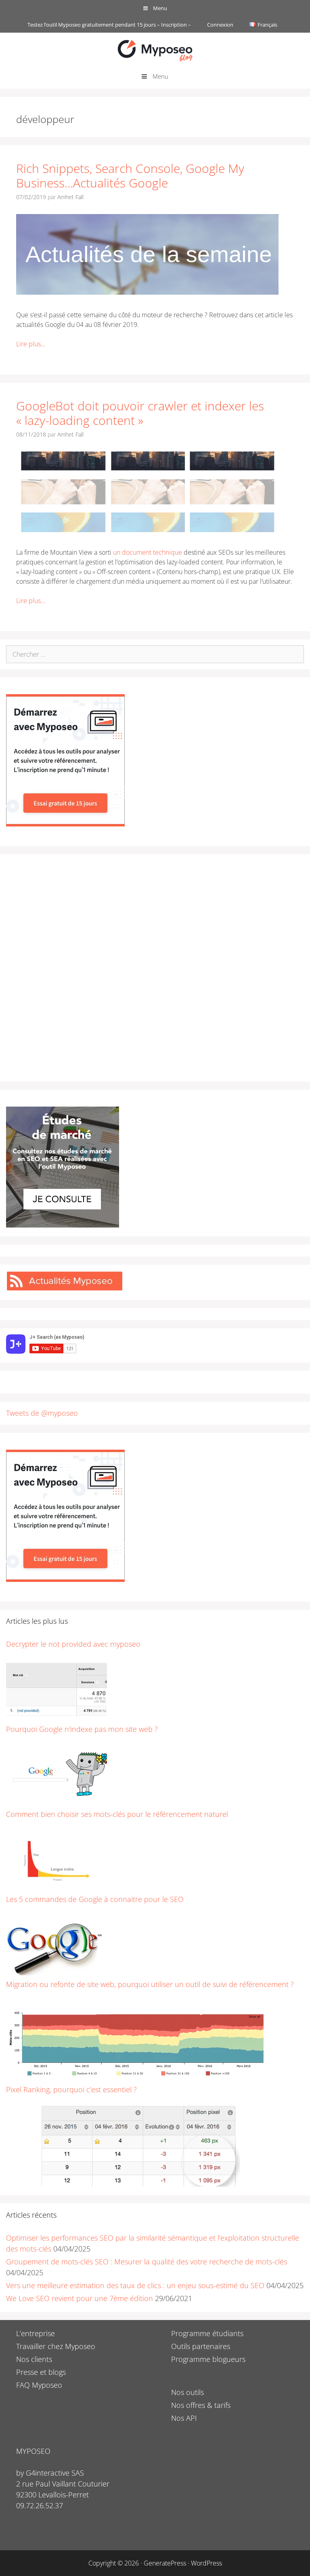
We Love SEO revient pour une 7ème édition (80, 2298)
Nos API (184, 2418)
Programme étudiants (207, 2333)
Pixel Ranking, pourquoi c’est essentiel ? (71, 2089)
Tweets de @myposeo (42, 1413)
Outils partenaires (201, 2346)
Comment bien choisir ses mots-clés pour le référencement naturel (117, 1814)
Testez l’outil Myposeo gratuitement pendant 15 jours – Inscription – (109, 25)
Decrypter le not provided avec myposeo (73, 1644)
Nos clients (34, 2359)
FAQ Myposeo (39, 2385)
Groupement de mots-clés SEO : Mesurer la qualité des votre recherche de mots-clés (147, 2262)
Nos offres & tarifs (201, 2405)
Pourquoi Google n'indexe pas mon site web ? (82, 1729)
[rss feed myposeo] (65, 1288)
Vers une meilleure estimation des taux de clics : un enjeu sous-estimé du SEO (135, 2285)
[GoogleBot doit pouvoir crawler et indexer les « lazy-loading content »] (147, 530)
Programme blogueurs (208, 2359)
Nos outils (187, 2392)
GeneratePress (165, 2563)
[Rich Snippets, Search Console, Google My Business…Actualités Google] (147, 292)
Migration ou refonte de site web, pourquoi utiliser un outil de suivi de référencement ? (150, 1984)
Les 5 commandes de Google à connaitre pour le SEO (95, 1899)
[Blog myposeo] (155, 50)
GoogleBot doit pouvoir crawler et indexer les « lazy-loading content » (140, 413)
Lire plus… (31, 344)
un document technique (148, 552)
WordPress (206, 2563)
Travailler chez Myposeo (56, 2346)
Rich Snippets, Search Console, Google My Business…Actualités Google (130, 176)
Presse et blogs (41, 2372)
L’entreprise (36, 2333)
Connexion (220, 25)
